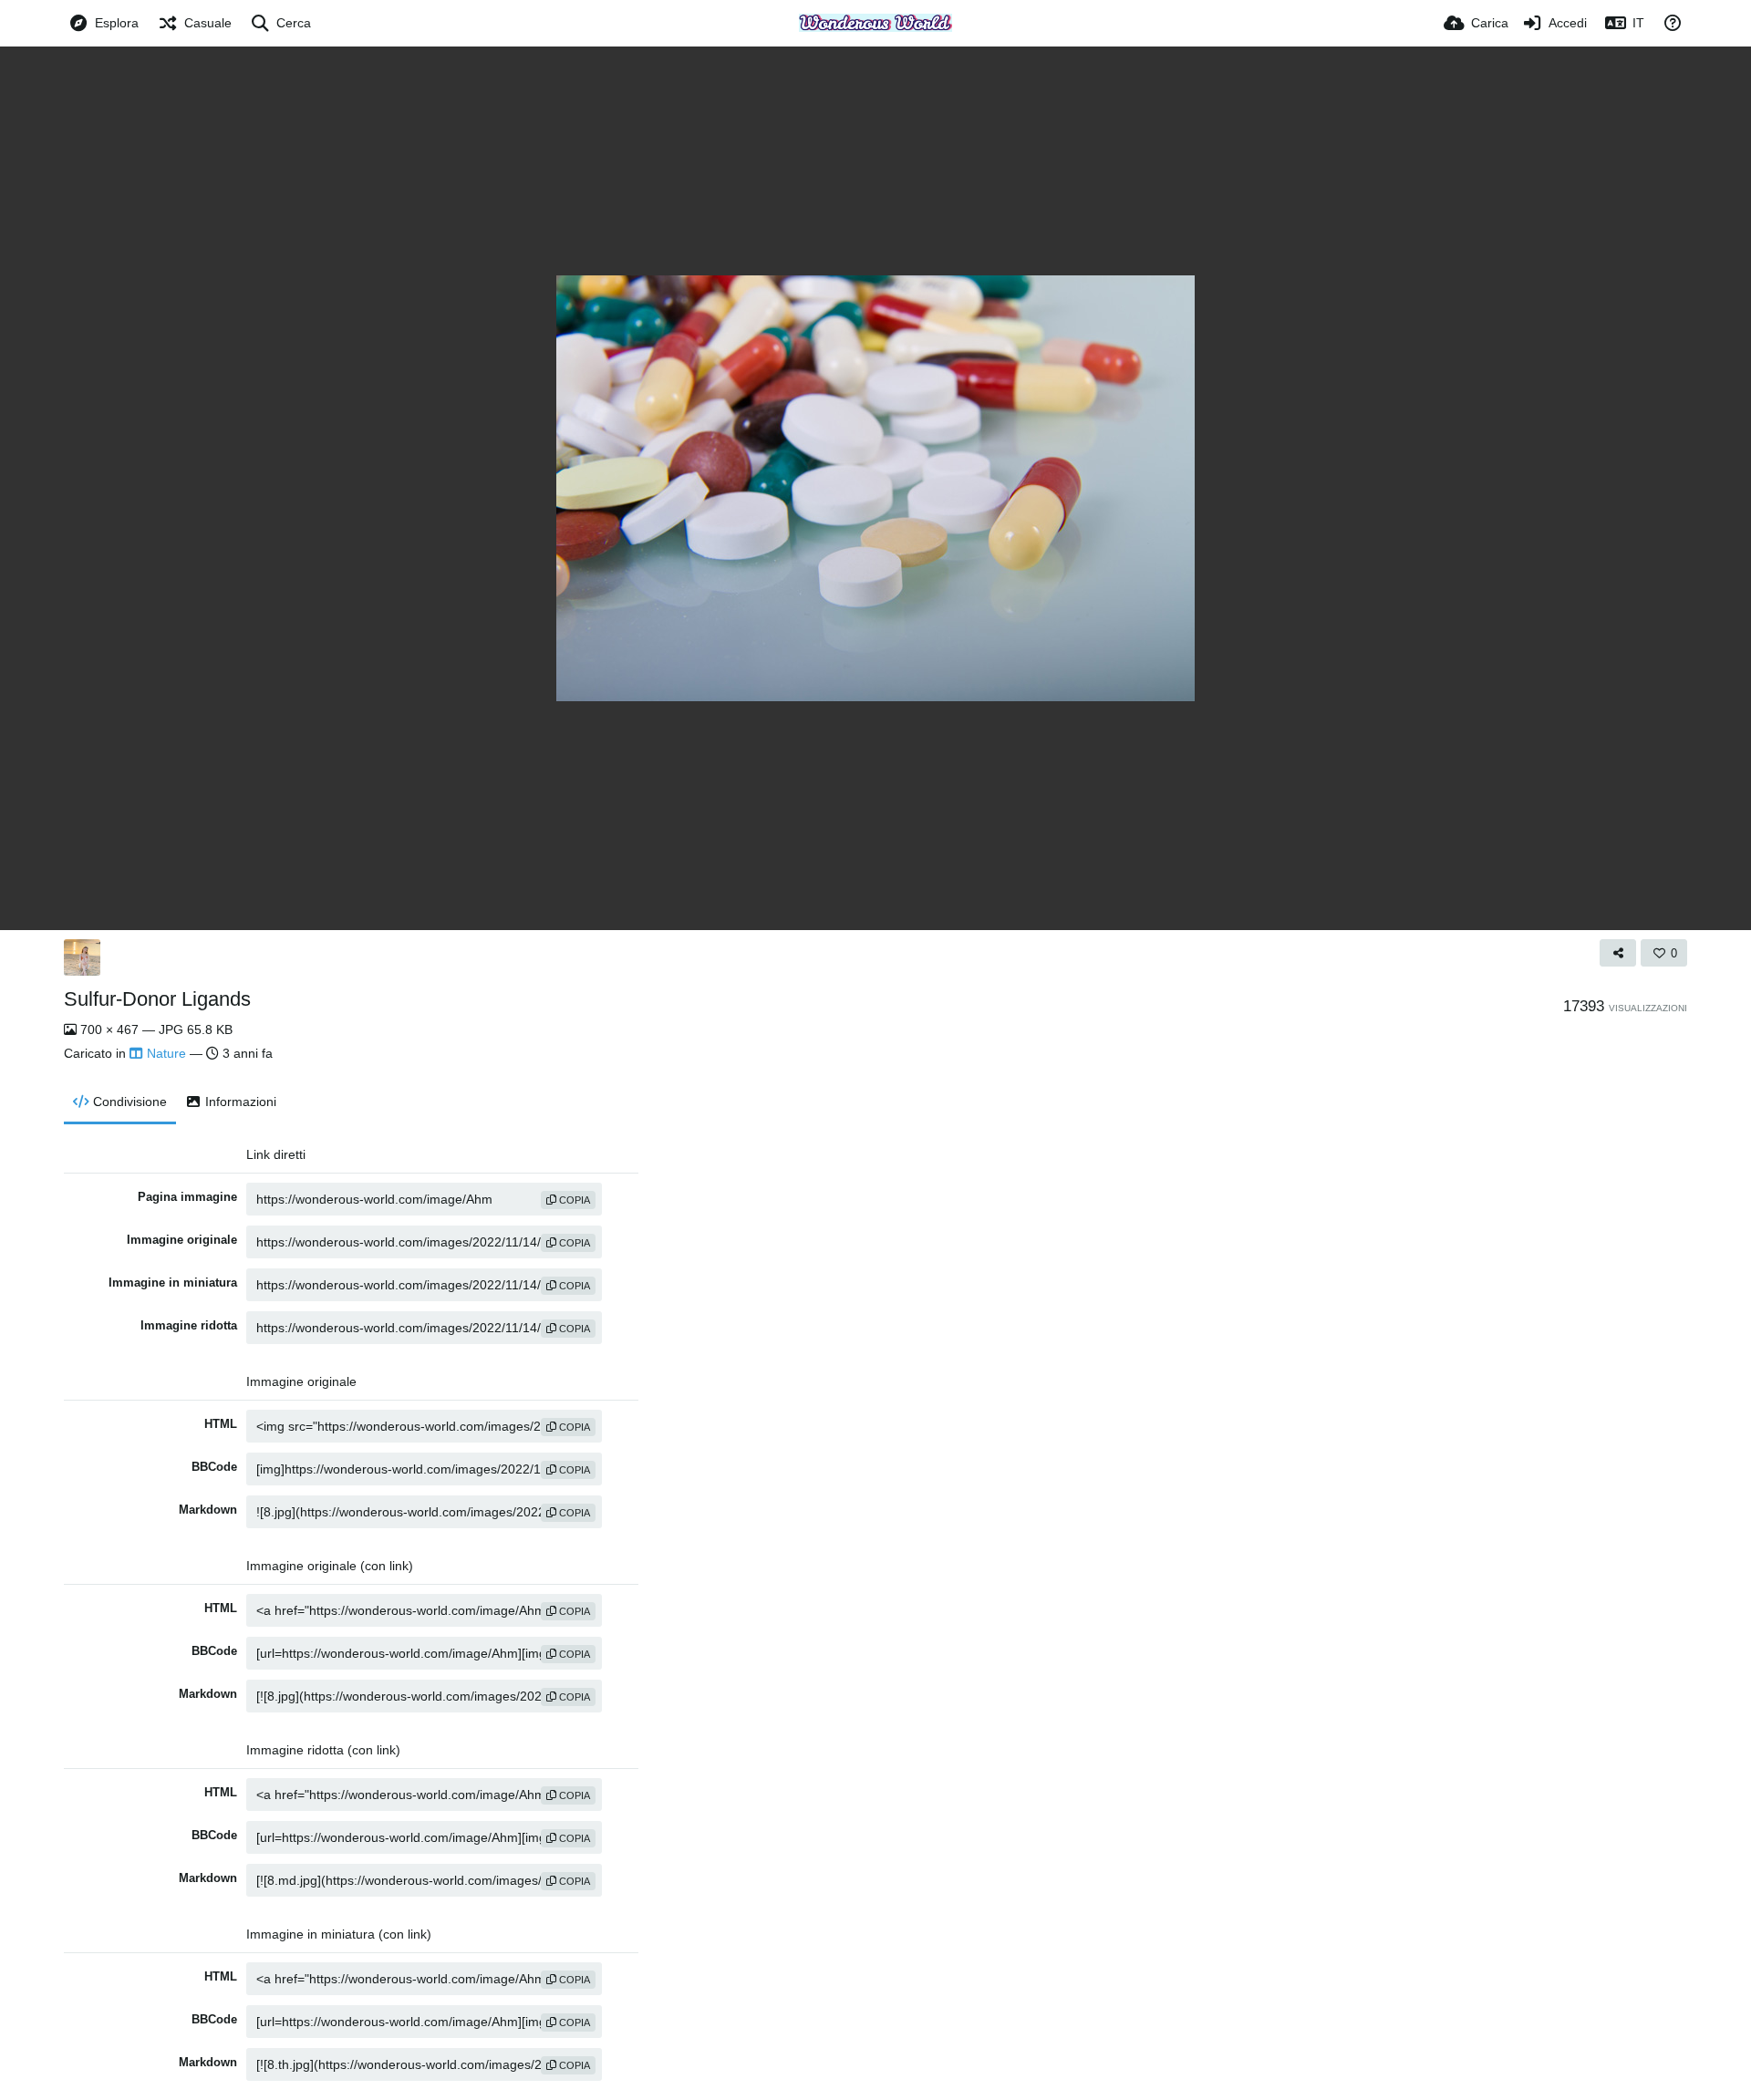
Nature (166, 1053)
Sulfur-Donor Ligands (157, 999)
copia (573, 1200)
